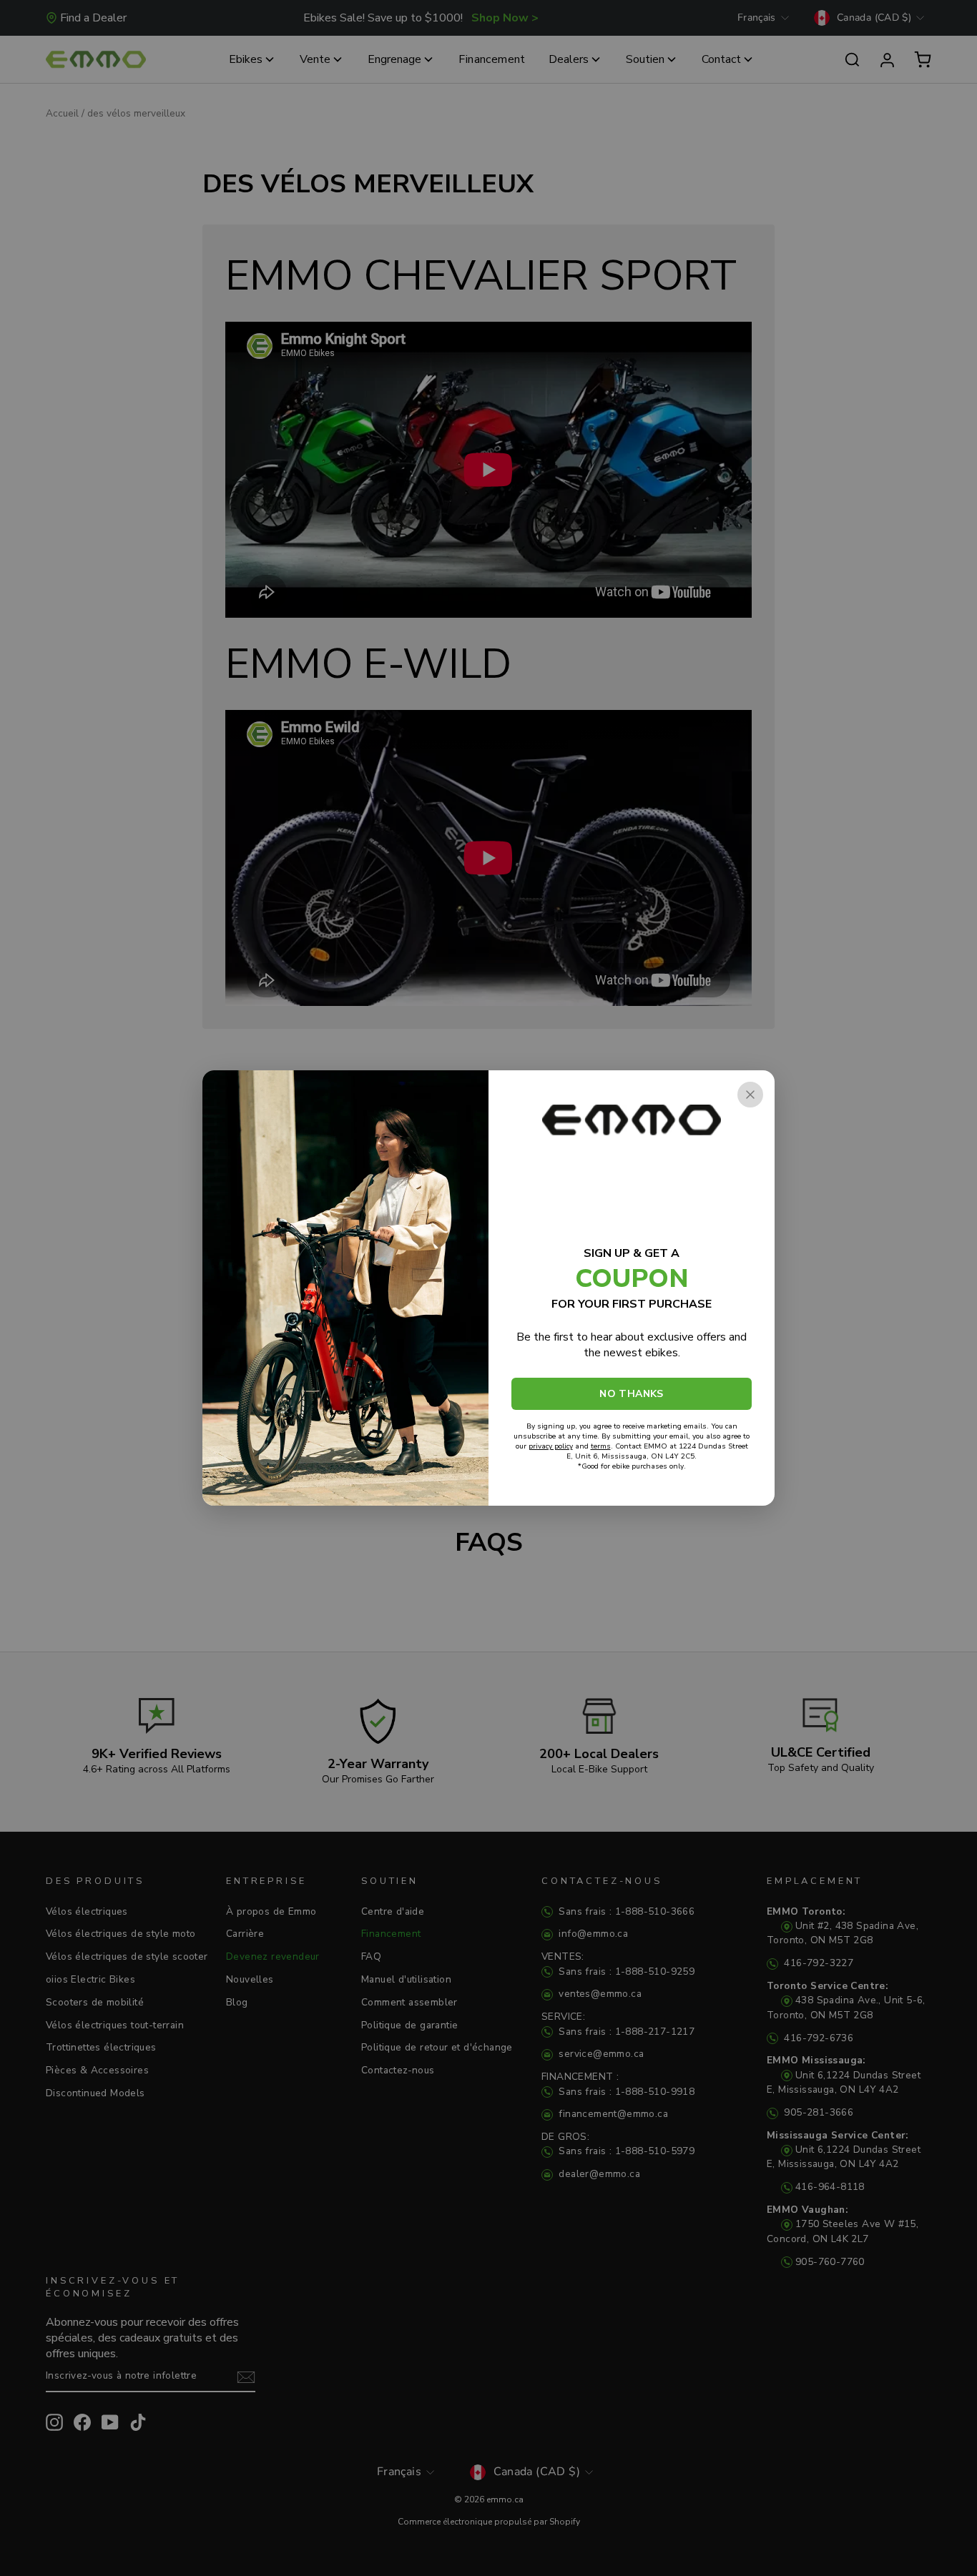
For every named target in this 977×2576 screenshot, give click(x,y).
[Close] (750, 1095)
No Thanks (632, 1394)
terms (601, 1446)
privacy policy (551, 1446)
